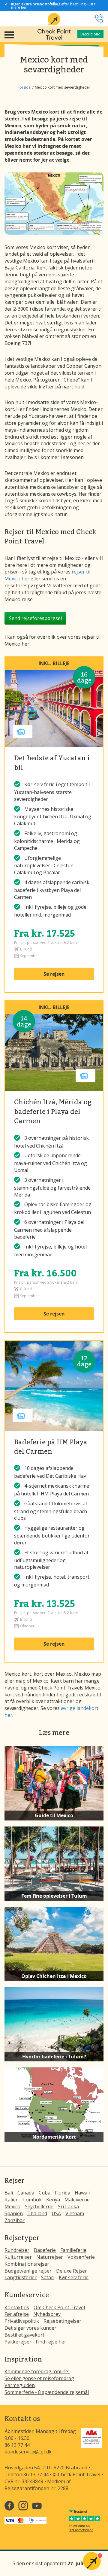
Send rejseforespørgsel (35, 618)
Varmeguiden (20, 2385)
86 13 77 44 (17, 2445)
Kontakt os (17, 2307)
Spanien (14, 2213)
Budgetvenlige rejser (28, 2271)
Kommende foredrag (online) (37, 2371)
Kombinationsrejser (27, 2264)
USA (56, 2213)
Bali (9, 2193)
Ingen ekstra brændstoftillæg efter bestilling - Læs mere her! (53, 6)
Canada (26, 2193)
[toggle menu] (9, 34)
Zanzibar (15, 2220)
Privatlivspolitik (22, 2321)
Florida (63, 2193)
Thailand (37, 2213)
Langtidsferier (21, 2277)
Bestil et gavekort (24, 2335)
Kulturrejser (18, 2257)
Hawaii (82, 2193)
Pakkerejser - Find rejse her (35, 2342)
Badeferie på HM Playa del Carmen (51, 1446)
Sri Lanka (68, 2206)
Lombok (32, 2200)
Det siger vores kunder (30, 2328)
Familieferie (73, 2250)
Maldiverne (77, 2200)
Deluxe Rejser (72, 2271)
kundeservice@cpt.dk (28, 2452)
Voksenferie (81, 2257)
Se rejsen (54, 974)
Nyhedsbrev (47, 2314)
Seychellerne (39, 2206)
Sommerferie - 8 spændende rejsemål (47, 2392)
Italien (12, 2200)
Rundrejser (17, 2250)
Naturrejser (50, 2257)
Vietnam (75, 2213)
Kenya (53, 2200)
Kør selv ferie (74, 2277)
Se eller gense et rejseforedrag (39, 2378)
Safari (48, 2277)
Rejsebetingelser (62, 2321)
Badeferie (45, 2250)
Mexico (12, 2206)
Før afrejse (17, 2314)
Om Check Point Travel (59, 2307)
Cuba (45, 2193)
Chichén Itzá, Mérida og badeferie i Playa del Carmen (53, 1111)
